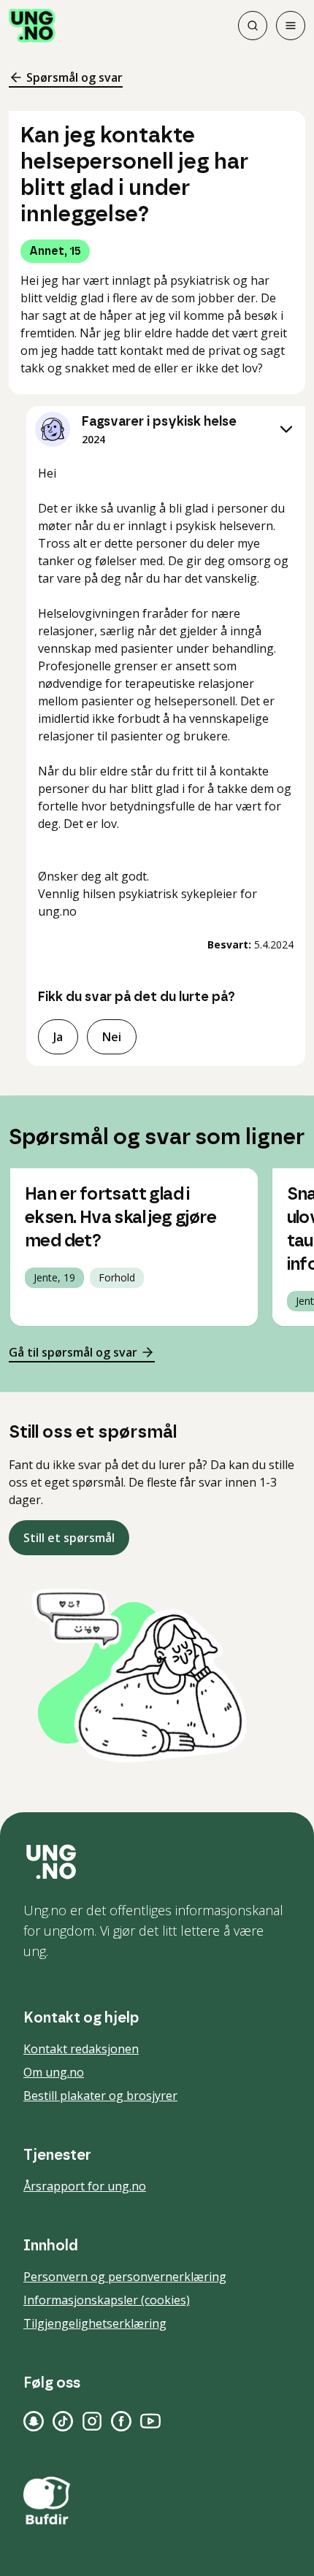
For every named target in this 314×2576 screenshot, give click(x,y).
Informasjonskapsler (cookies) (107, 2300)
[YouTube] (150, 2421)
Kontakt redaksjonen (81, 2049)
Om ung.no (54, 2072)
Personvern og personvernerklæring (125, 2277)
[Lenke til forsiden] (32, 26)
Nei (112, 1037)
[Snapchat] (34, 2421)
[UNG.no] (157, 1862)
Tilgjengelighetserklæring (95, 2323)
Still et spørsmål (69, 1538)
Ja (58, 1037)
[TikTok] (63, 2421)
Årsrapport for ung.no (85, 2186)
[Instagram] (92, 2421)
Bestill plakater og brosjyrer (100, 2096)
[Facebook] (121, 2421)
